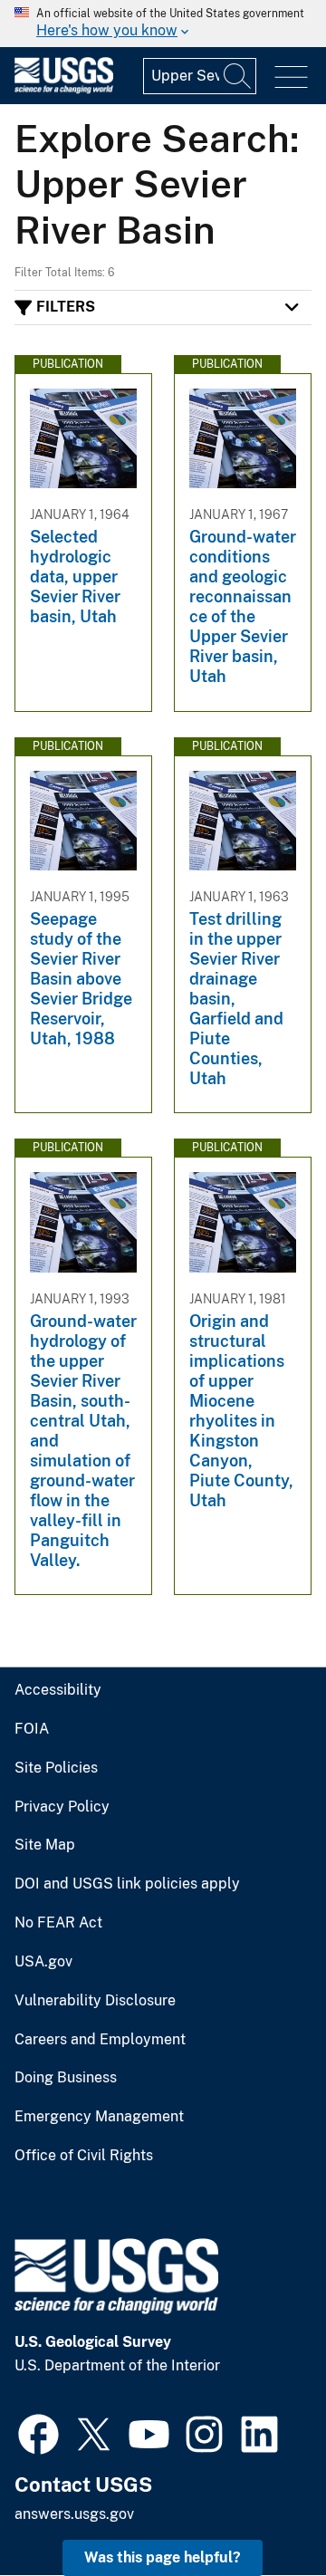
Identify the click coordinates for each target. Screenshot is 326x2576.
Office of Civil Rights (84, 2156)
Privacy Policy (62, 1807)
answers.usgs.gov (74, 2514)
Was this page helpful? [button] (163, 2557)
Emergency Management (99, 2117)
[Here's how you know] (163, 24)
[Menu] (291, 77)
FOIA (32, 1729)
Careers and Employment (100, 2040)
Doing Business (66, 2078)
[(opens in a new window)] (38, 2432)
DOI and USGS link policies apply (127, 1884)
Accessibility (58, 1690)
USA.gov (43, 1962)
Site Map (45, 1845)
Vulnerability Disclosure (95, 2001)
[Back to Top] (260, 2510)
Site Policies (56, 1768)
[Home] (64, 89)
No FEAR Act (58, 1923)
